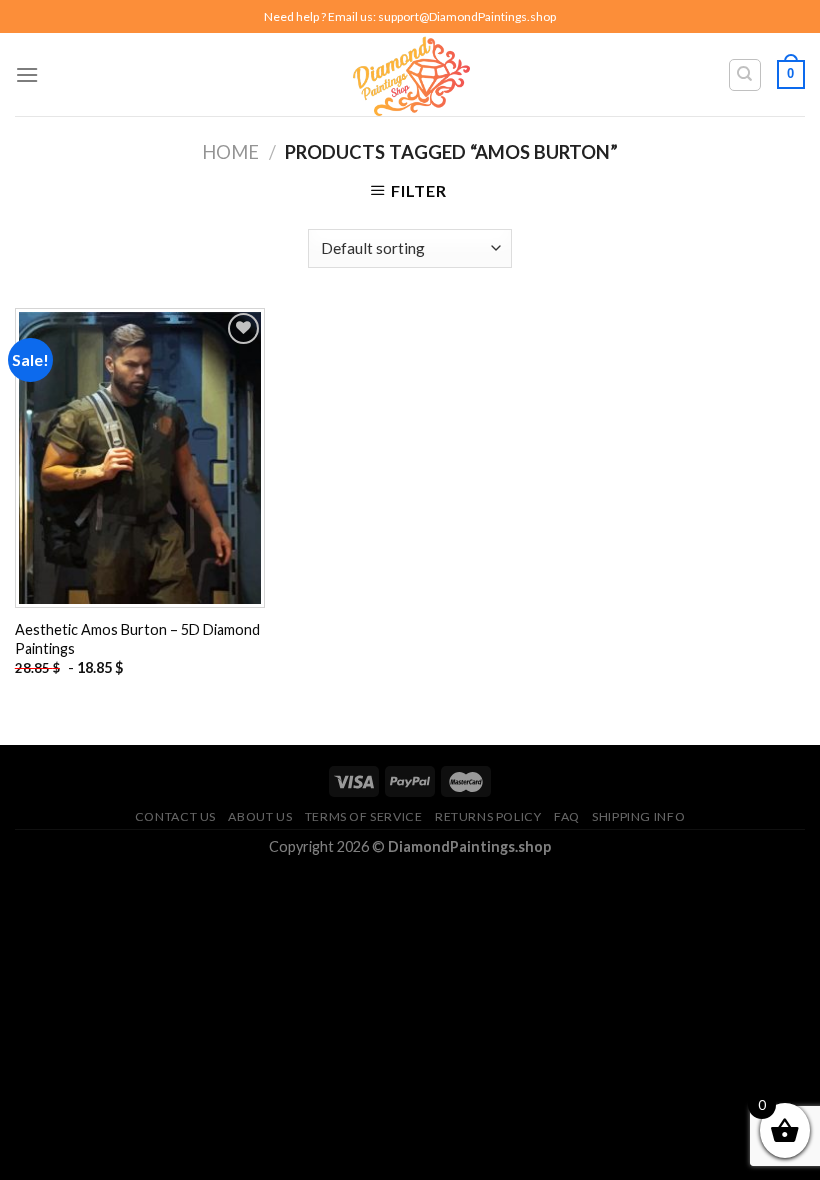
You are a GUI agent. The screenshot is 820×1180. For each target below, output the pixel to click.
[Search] (745, 75)
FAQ (567, 816)
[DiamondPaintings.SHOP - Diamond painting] (410, 74)
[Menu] (27, 74)
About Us (260, 816)
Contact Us (175, 816)
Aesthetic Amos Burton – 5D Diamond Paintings (137, 639)
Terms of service (364, 816)
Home (230, 152)
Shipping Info (638, 816)
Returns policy (488, 816)
